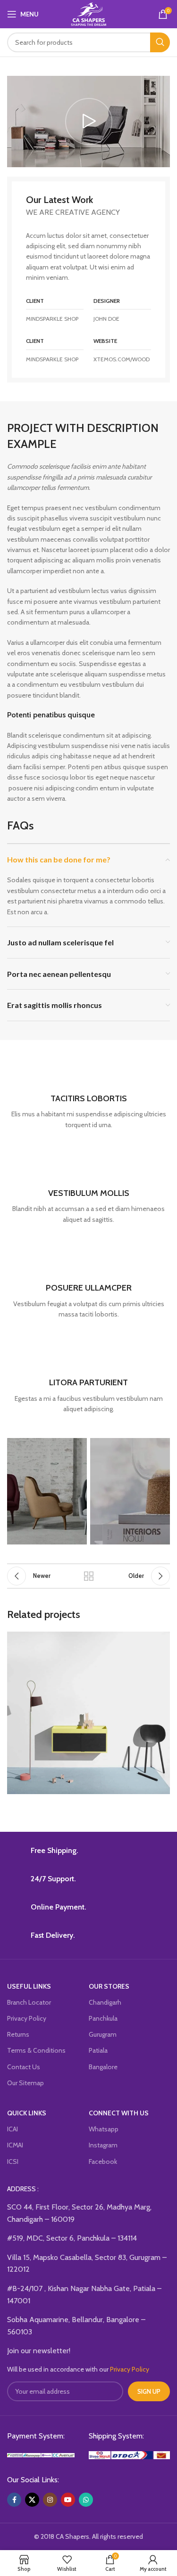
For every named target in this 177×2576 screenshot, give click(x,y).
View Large (162, 1640)
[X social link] (32, 2500)
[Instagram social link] (50, 2500)
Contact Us (24, 2067)
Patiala (98, 2050)
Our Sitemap (25, 2083)
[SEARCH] (160, 42)
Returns (18, 2034)
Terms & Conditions (36, 2050)
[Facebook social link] (14, 2500)
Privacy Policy (27, 2018)
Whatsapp (104, 2129)
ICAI (13, 2129)
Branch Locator (29, 2002)
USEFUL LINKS (29, 1986)
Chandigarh (105, 2002)
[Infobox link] (88, 1094)
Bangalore (103, 2067)
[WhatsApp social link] (86, 2500)
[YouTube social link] (68, 2500)
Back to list (89, 1576)
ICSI (13, 2162)
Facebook (103, 2162)
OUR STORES (109, 1986)
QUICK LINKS (27, 2113)
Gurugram (103, 2034)
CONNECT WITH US (119, 2113)
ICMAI (15, 2145)
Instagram (103, 2145)
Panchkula (103, 2018)
